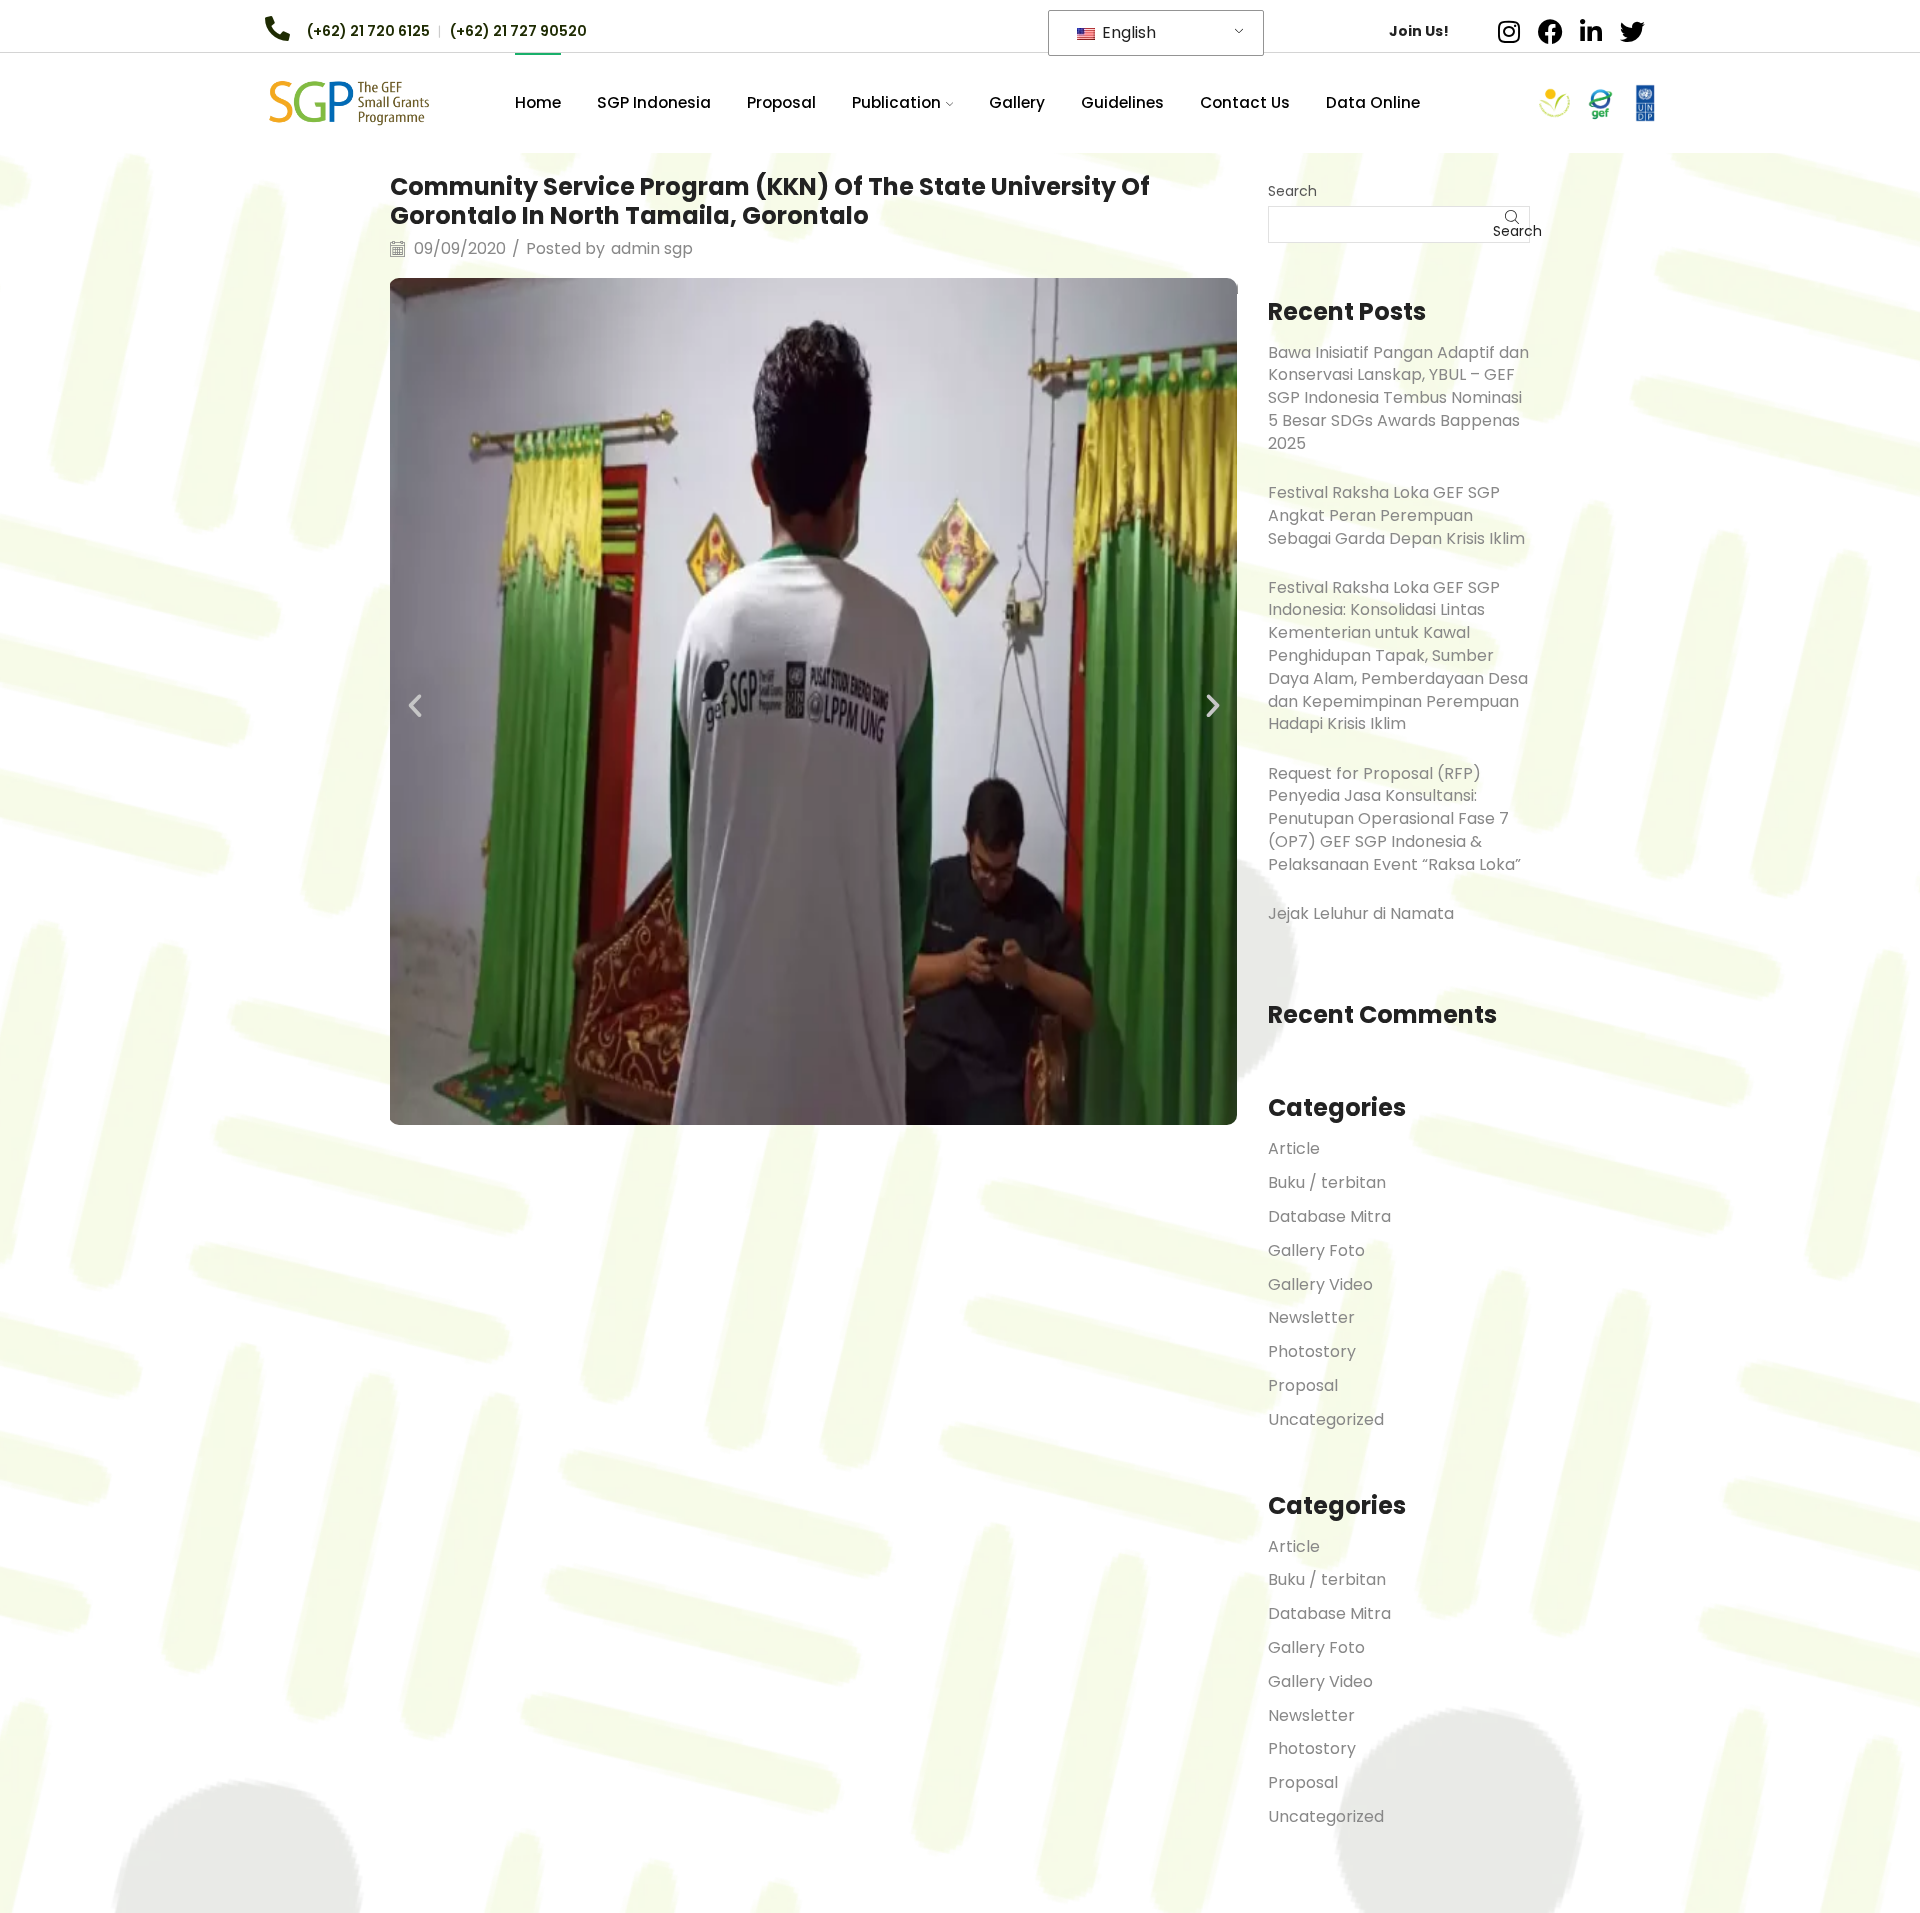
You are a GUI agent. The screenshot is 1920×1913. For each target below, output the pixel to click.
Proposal (781, 102)
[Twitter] (1632, 31)
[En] (349, 102)
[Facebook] (1550, 31)
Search (1292, 191)
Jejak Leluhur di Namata (1361, 913)
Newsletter (1311, 1317)
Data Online (1373, 102)
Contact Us (1245, 102)
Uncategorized (1326, 1419)
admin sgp (652, 249)
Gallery (1017, 102)
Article (1294, 1148)
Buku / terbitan (1327, 1182)
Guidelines (1122, 102)
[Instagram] (1509, 31)
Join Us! (1419, 31)
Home (538, 102)
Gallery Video (1320, 1284)
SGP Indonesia (654, 102)
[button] (415, 706)
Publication (896, 102)
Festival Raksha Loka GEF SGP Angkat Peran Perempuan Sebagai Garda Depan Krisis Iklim (1396, 515)
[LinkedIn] (1591, 31)
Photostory (1312, 1351)
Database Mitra (1329, 1216)
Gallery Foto (1316, 1250)
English (1127, 32)
